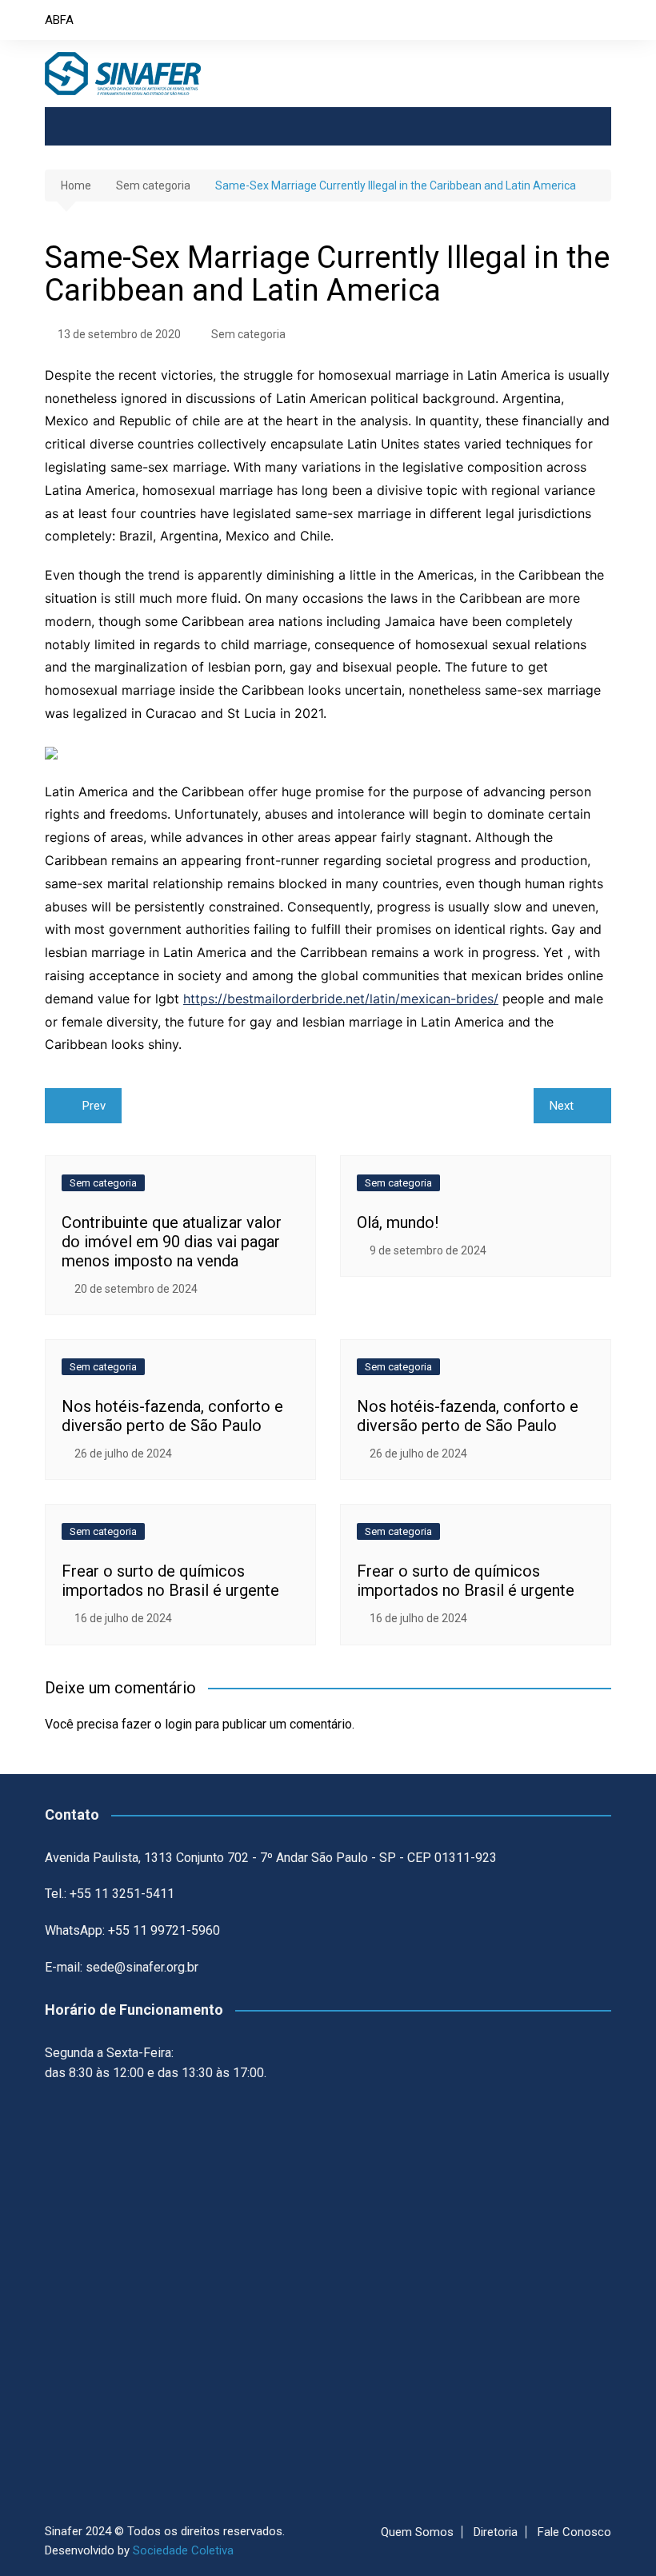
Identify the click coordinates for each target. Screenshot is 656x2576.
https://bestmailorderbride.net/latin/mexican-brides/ (341, 999)
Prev (94, 1106)
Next (562, 1106)
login (178, 1724)
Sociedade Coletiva (183, 2550)
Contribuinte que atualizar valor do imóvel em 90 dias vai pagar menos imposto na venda (172, 1242)
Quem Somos (417, 2532)
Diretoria (496, 2532)
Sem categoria (248, 334)
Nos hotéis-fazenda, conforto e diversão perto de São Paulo (172, 1416)
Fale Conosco (574, 2532)
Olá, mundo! (398, 1222)
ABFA (59, 20)
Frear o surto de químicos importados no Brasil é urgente (170, 1581)
